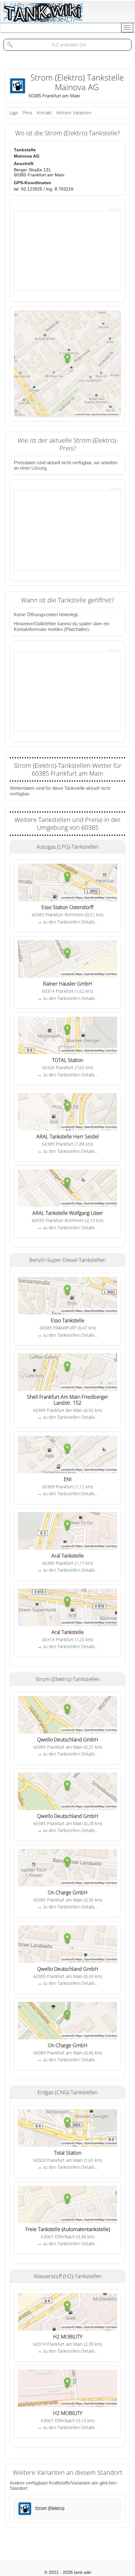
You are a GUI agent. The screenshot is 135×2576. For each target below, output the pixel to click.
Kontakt (44, 113)
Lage (14, 113)
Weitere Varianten (74, 113)
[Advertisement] (61, 250)
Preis (27, 113)
